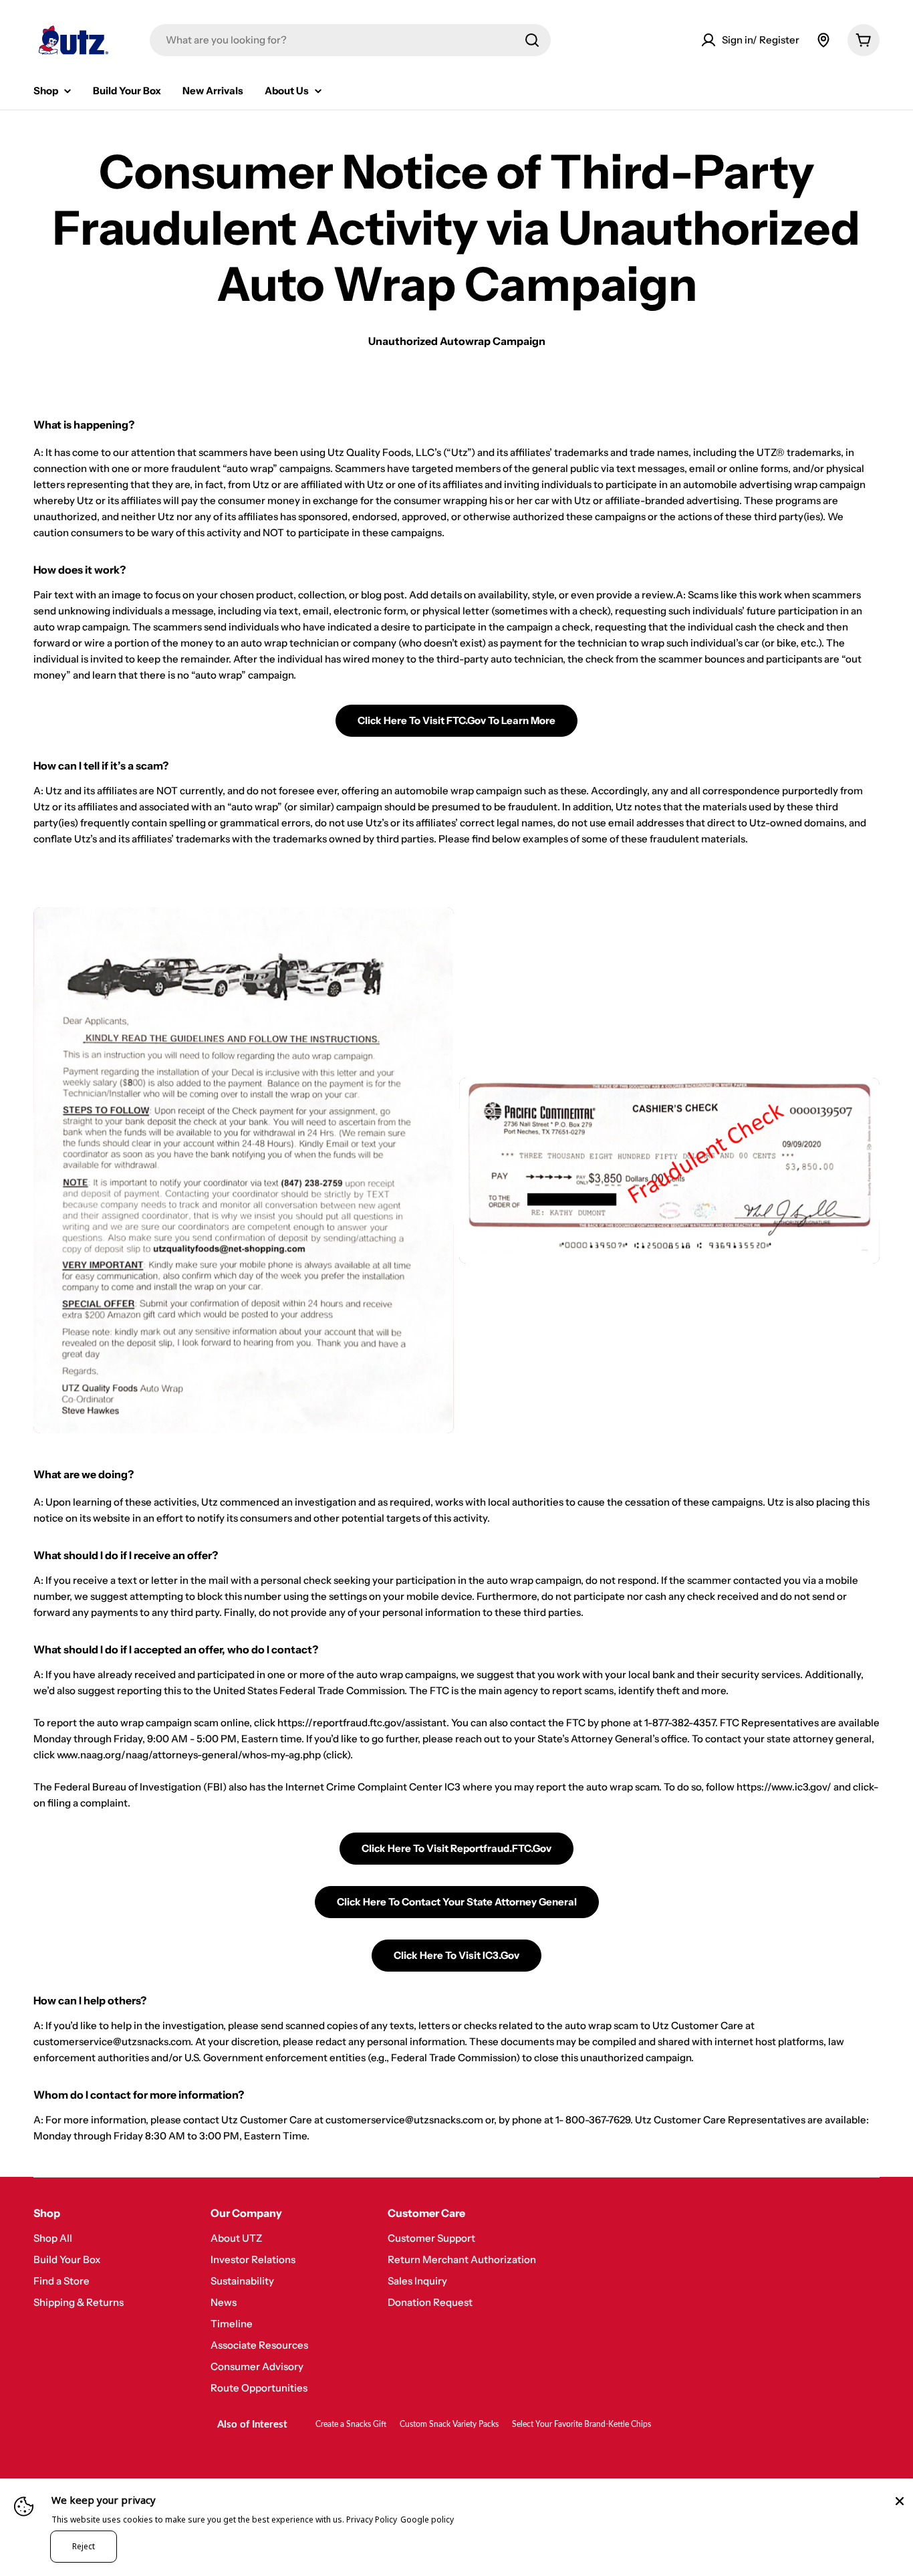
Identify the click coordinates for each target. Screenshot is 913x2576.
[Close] (900, 2501)
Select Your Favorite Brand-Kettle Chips (581, 2424)
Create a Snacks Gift (351, 2424)
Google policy (427, 2520)
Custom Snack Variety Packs (449, 2424)
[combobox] (350, 40)
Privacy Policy (372, 2520)
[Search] (532, 40)
